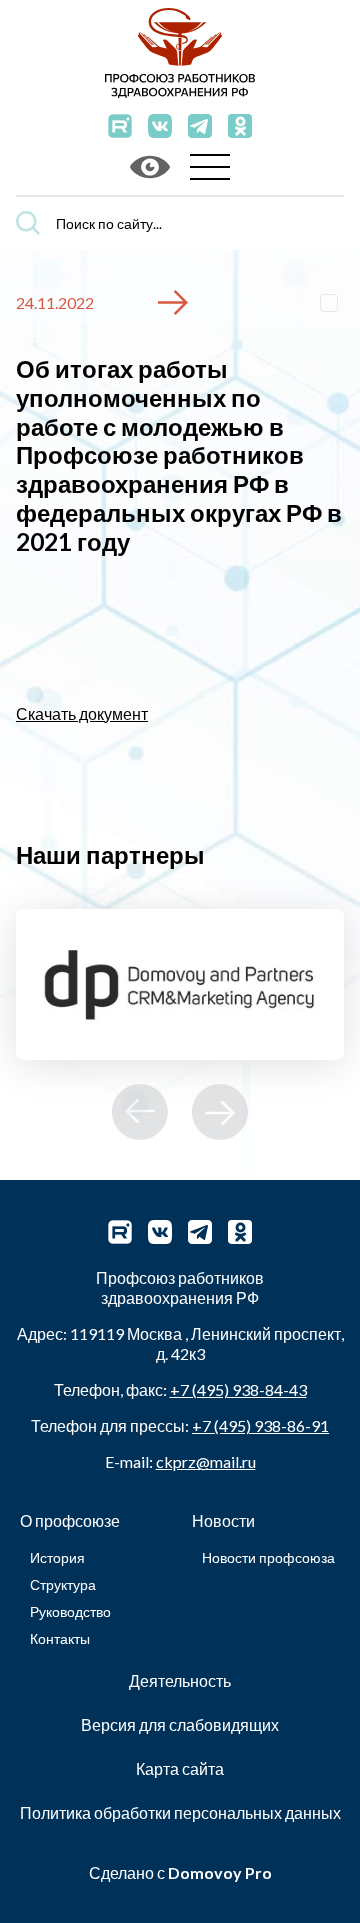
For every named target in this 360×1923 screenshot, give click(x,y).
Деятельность (180, 1680)
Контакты (60, 1638)
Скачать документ (82, 713)
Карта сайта (180, 1768)
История (57, 1557)
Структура (63, 1584)
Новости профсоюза (268, 1557)
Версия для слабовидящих (180, 1724)
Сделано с (180, 1872)
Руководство (70, 1611)
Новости (223, 1520)
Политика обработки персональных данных (180, 1812)
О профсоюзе (70, 1520)
